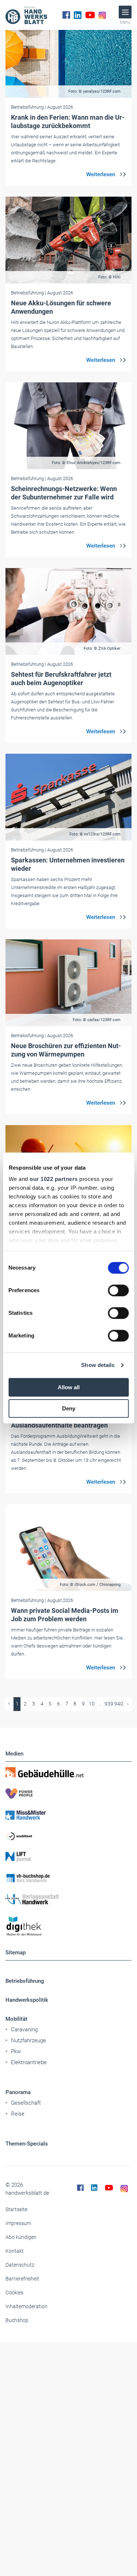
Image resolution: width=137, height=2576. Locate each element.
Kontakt (15, 2251)
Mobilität (16, 2019)
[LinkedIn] (78, 15)
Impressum (18, 2223)
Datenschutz (20, 2265)
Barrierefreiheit (22, 2279)
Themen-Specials (27, 2144)
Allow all (69, 1387)
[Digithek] (68, 1926)
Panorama (18, 2092)
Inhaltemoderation (26, 2306)
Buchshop (17, 2320)
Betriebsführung (25, 1981)
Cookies (14, 2293)
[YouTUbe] (90, 15)
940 (119, 1704)
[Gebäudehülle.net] (68, 1772)
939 (109, 1704)
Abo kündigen (21, 2237)
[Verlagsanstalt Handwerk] (68, 1899)
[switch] (118, 1290)
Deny (69, 1408)
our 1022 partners (54, 1179)
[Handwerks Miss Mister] (68, 1815)
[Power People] (68, 1793)
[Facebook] (66, 15)
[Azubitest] (68, 1836)
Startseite (16, 2209)
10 (92, 1704)
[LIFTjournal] (68, 1857)
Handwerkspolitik (27, 2000)
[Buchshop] (68, 1878)
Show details (98, 1365)
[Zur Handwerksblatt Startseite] (26, 15)
